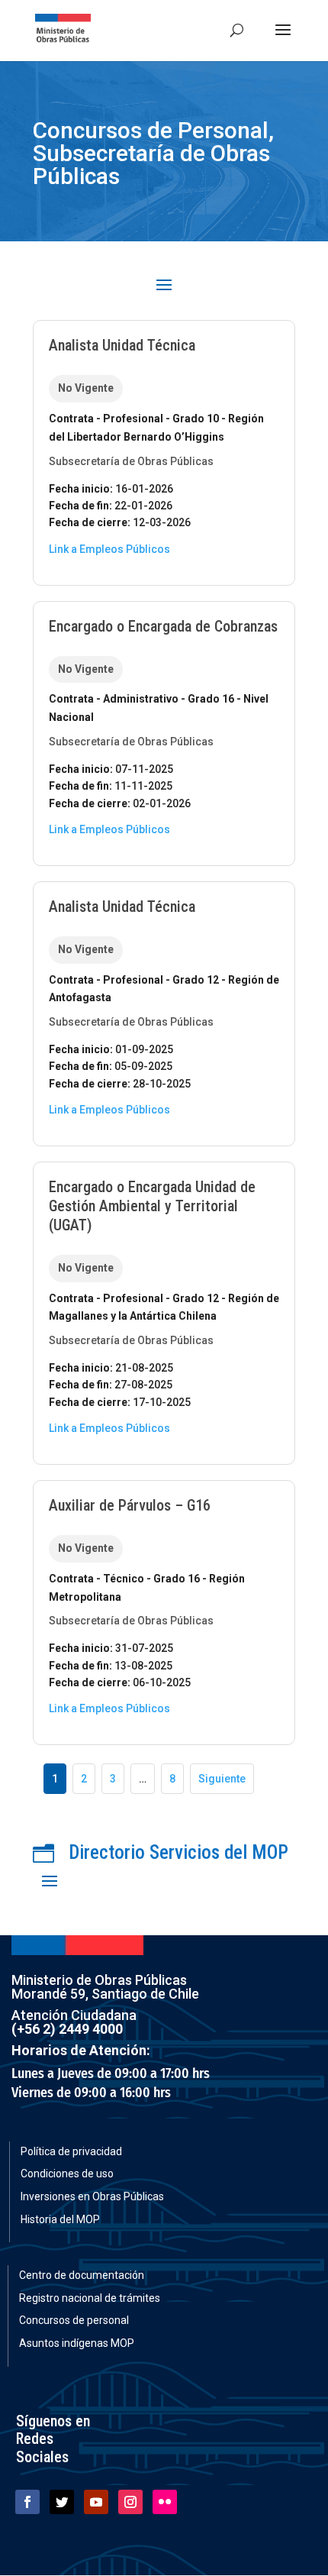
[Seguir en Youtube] (96, 2502)
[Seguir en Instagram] (130, 2502)
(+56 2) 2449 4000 (67, 2029)
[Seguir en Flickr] (165, 2502)
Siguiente (222, 1779)
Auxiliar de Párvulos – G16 (130, 1505)
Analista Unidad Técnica (122, 345)
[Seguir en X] (62, 2502)
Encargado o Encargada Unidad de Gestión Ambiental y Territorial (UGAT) (152, 1206)
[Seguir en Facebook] (27, 2502)
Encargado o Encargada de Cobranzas (163, 626)
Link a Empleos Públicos (109, 549)
